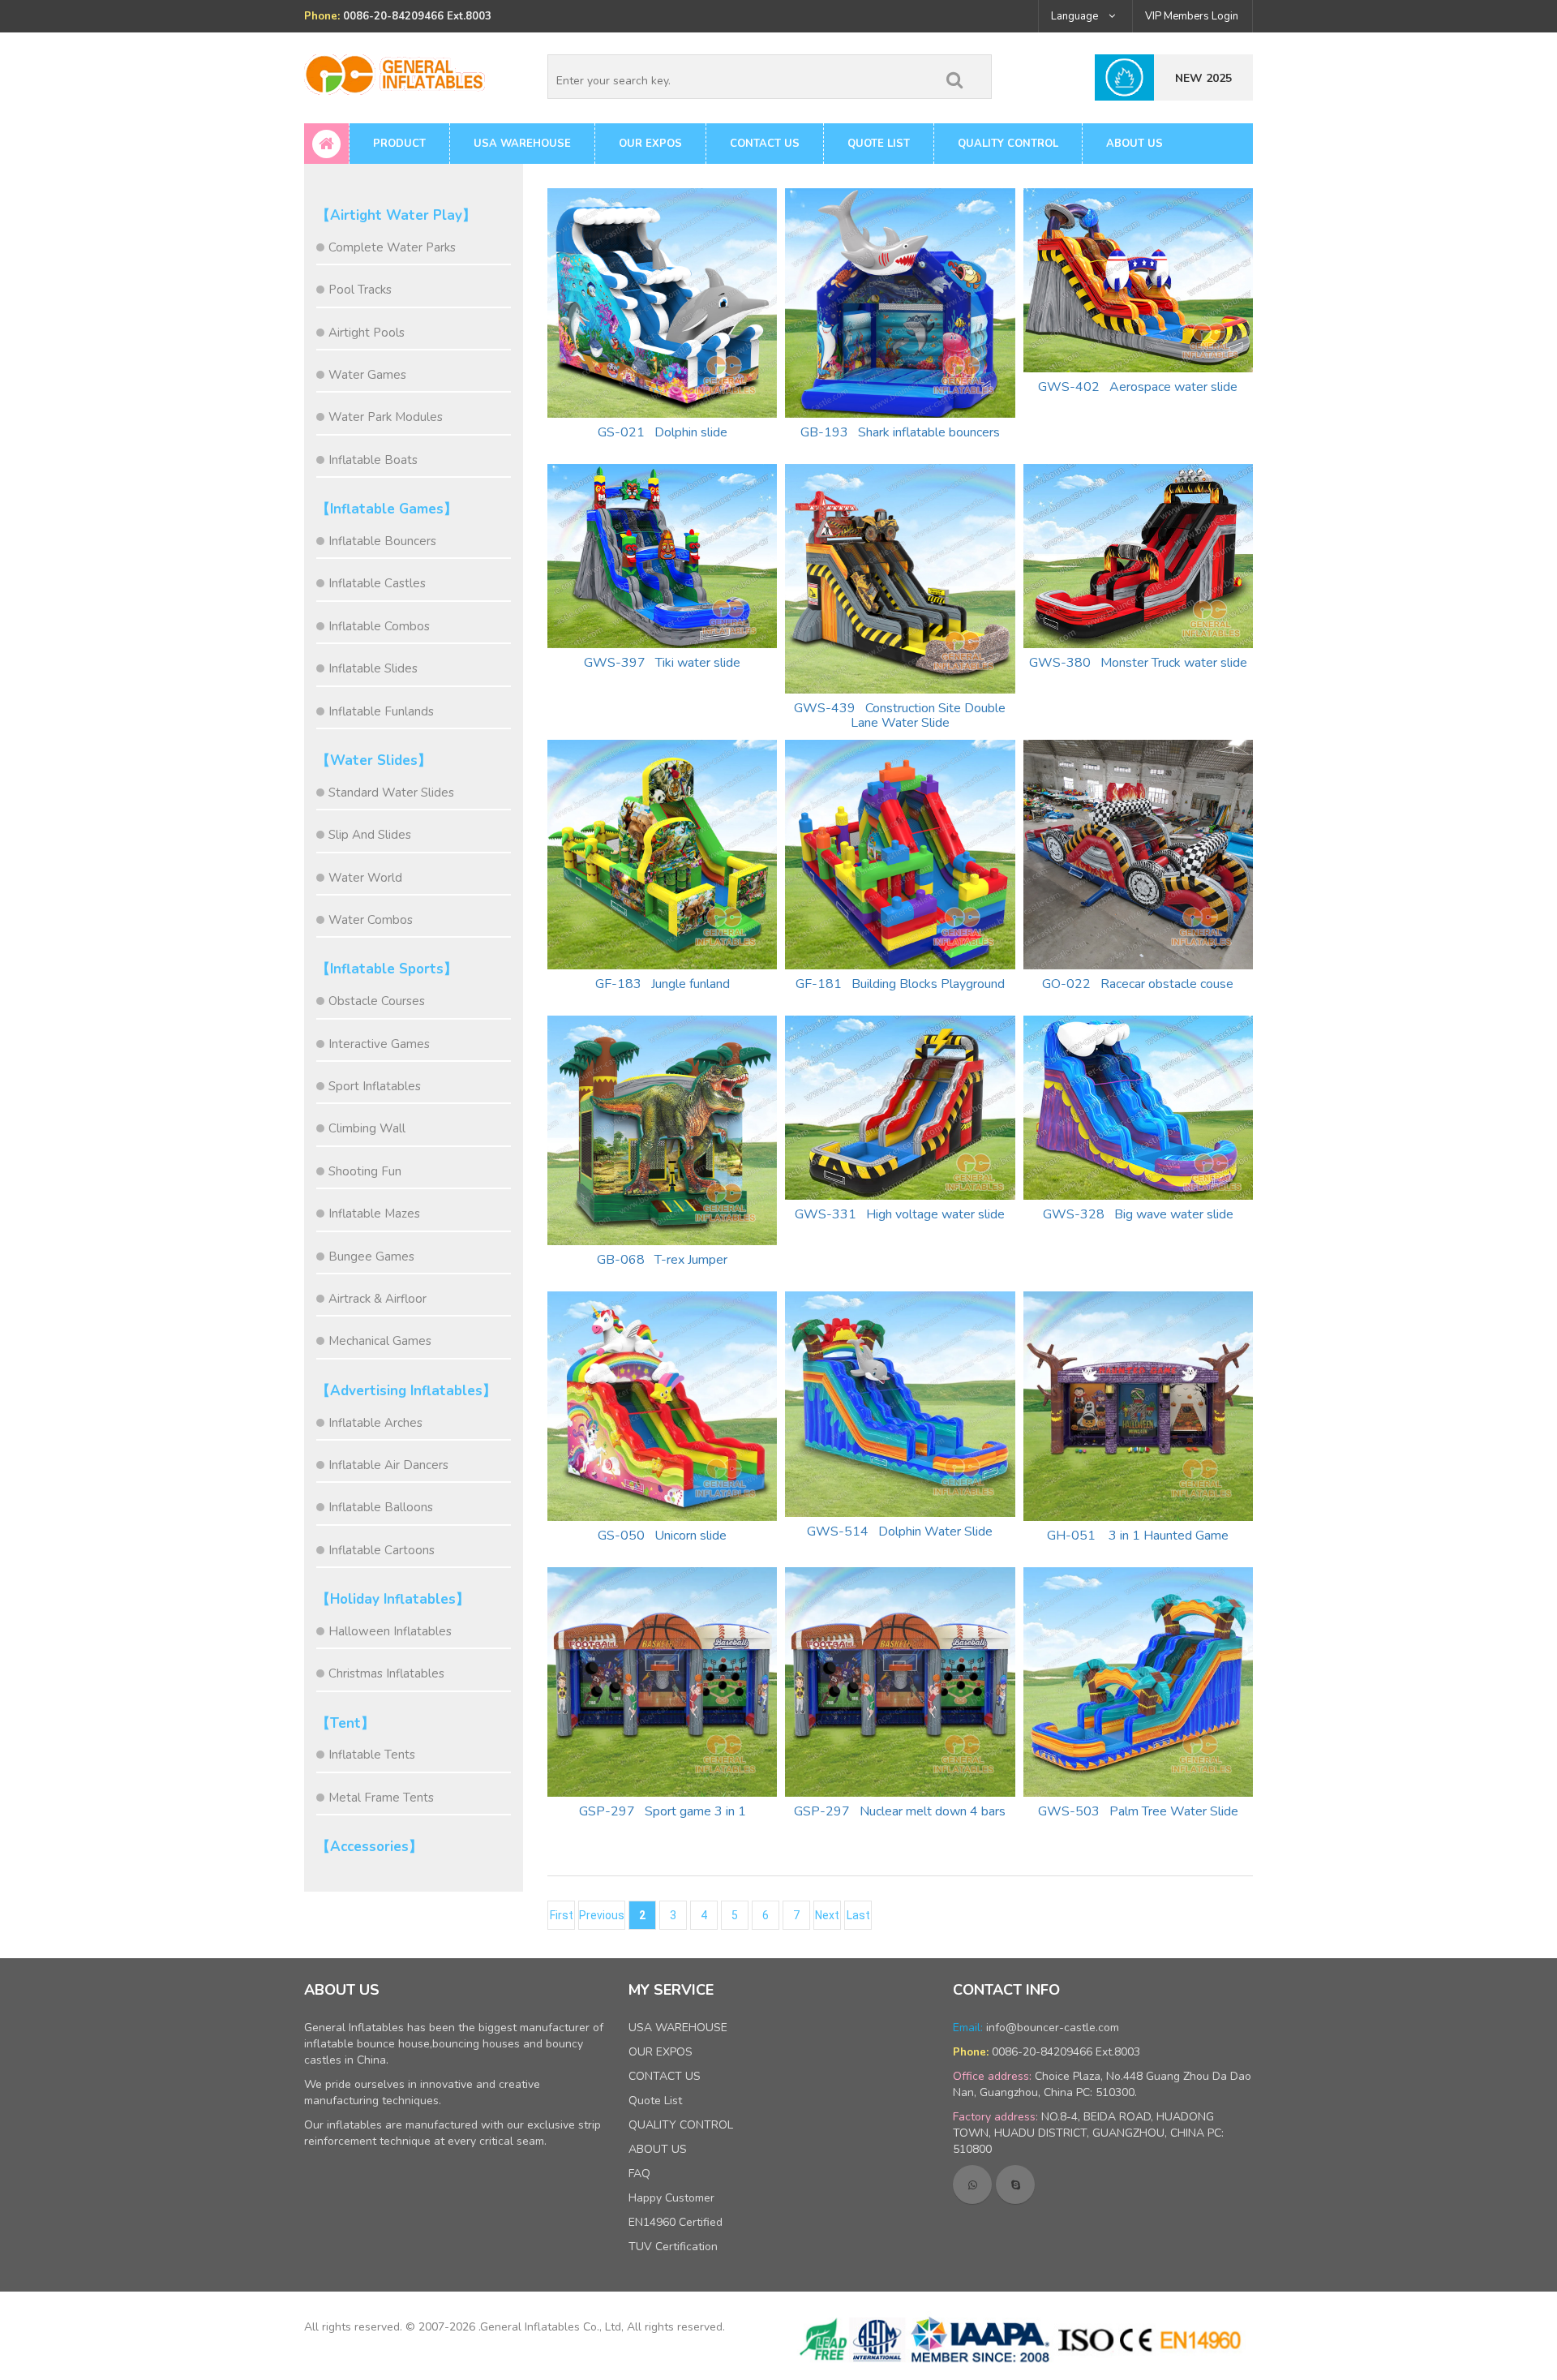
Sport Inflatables (375, 1086)
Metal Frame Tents (381, 1798)
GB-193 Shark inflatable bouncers (900, 432)
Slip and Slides (370, 835)
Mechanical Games (380, 1341)
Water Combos (371, 920)
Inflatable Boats (373, 460)
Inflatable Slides (373, 668)
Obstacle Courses (377, 1001)
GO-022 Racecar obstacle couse (1138, 984)
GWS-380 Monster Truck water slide (1138, 663)
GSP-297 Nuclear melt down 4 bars (900, 1811)
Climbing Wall (367, 1128)
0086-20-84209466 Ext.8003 (1066, 2052)
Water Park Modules (386, 417)
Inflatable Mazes (374, 1214)
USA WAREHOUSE (522, 144)
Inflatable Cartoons (382, 1550)
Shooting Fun (365, 1171)
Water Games (367, 375)
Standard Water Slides (391, 793)
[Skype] (1015, 2185)
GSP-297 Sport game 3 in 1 (663, 1811)
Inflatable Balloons (381, 1507)
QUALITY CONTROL (1008, 144)
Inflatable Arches (375, 1423)
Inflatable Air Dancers (388, 1465)
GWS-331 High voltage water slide (900, 1214)
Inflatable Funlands (381, 711)
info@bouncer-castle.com (1053, 2028)
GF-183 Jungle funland (663, 984)
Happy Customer (671, 2198)
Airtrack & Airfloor (377, 1299)
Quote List (879, 144)
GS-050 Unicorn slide (662, 1536)
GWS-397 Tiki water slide (662, 663)
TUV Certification (673, 2247)
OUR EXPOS (650, 144)
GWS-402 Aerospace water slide (1138, 387)
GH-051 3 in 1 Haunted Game (1138, 1536)
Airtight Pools (367, 333)
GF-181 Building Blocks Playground (900, 984)
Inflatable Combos (379, 626)
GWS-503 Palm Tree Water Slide (1138, 1811)
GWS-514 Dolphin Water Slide (900, 1532)
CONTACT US (765, 144)
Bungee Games (371, 1257)
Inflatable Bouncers (382, 541)
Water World (365, 878)
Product (399, 144)
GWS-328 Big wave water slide (1138, 1214)
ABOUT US (1135, 144)
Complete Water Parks (392, 247)
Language (1076, 16)
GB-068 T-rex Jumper (662, 1260)
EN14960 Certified (676, 2222)
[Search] (954, 77)
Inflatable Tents (372, 1755)
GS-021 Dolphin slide (663, 432)
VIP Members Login (1192, 16)
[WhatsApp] (972, 2185)
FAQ (639, 2174)
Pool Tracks (360, 290)
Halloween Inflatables (390, 1631)
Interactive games (379, 1044)
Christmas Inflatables (386, 1673)
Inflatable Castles (377, 583)
